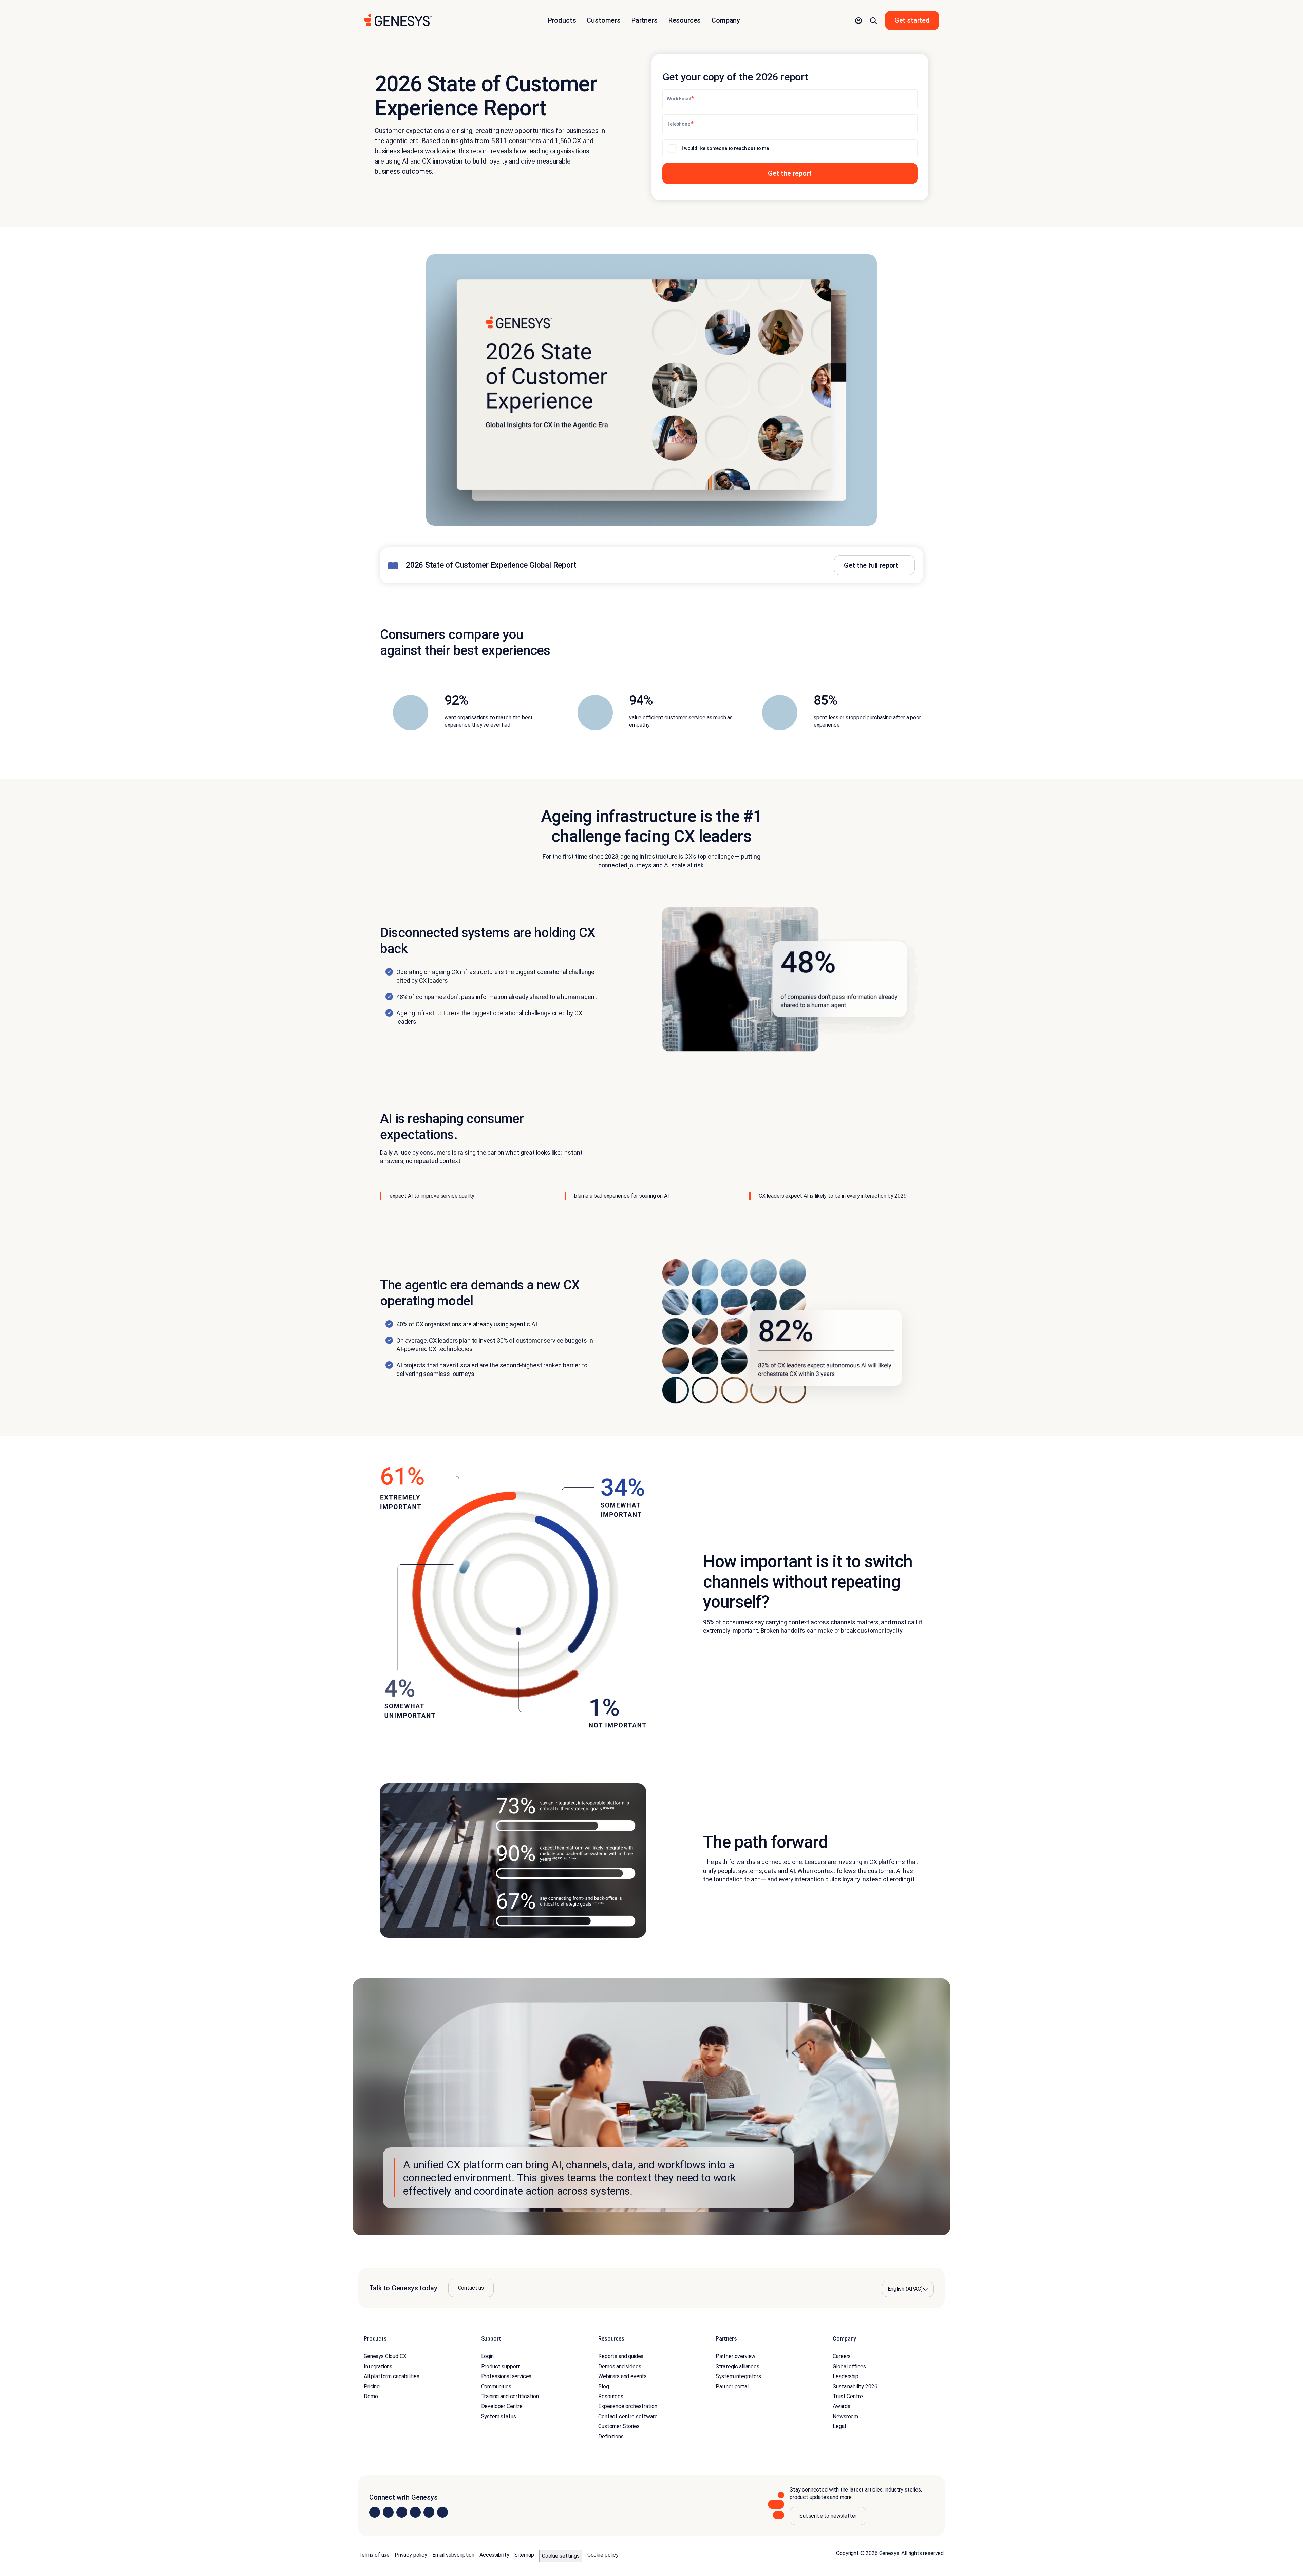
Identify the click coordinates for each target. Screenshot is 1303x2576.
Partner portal (732, 2386)
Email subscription (453, 2555)
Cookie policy (603, 2555)
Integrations (378, 2366)
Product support (501, 2366)
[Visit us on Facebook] (415, 2512)
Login (487, 2356)
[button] (858, 20)
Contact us (471, 2288)
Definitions (611, 2436)
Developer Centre (502, 2406)
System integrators (738, 2376)
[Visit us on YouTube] (429, 2512)
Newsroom (845, 2416)
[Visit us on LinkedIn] (375, 2512)
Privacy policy (411, 2555)
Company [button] (726, 20)
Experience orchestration (628, 2406)
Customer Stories (619, 2426)
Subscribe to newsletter (828, 2516)
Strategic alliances (738, 2366)
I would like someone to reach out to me (725, 148)
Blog (603, 2386)
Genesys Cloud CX (385, 2356)
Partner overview (735, 2356)
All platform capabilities (392, 2376)
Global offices (849, 2366)
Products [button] (562, 20)
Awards (841, 2406)
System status (499, 2416)
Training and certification (510, 2396)
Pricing (372, 2386)
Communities (496, 2386)
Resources (611, 2396)
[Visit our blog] (442, 2512)
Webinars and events (622, 2376)
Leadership (845, 2376)
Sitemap (524, 2555)
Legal (839, 2426)
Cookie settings (561, 2556)
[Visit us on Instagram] (388, 2512)
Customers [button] (604, 20)
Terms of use (374, 2555)
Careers (842, 2356)
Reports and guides (621, 2356)
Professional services (506, 2376)
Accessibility (494, 2555)
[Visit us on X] (402, 2512)
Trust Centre (848, 2396)
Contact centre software (628, 2416)
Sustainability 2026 (855, 2386)
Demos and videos (620, 2366)
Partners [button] (645, 20)
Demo (371, 2396)
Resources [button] (685, 20)
